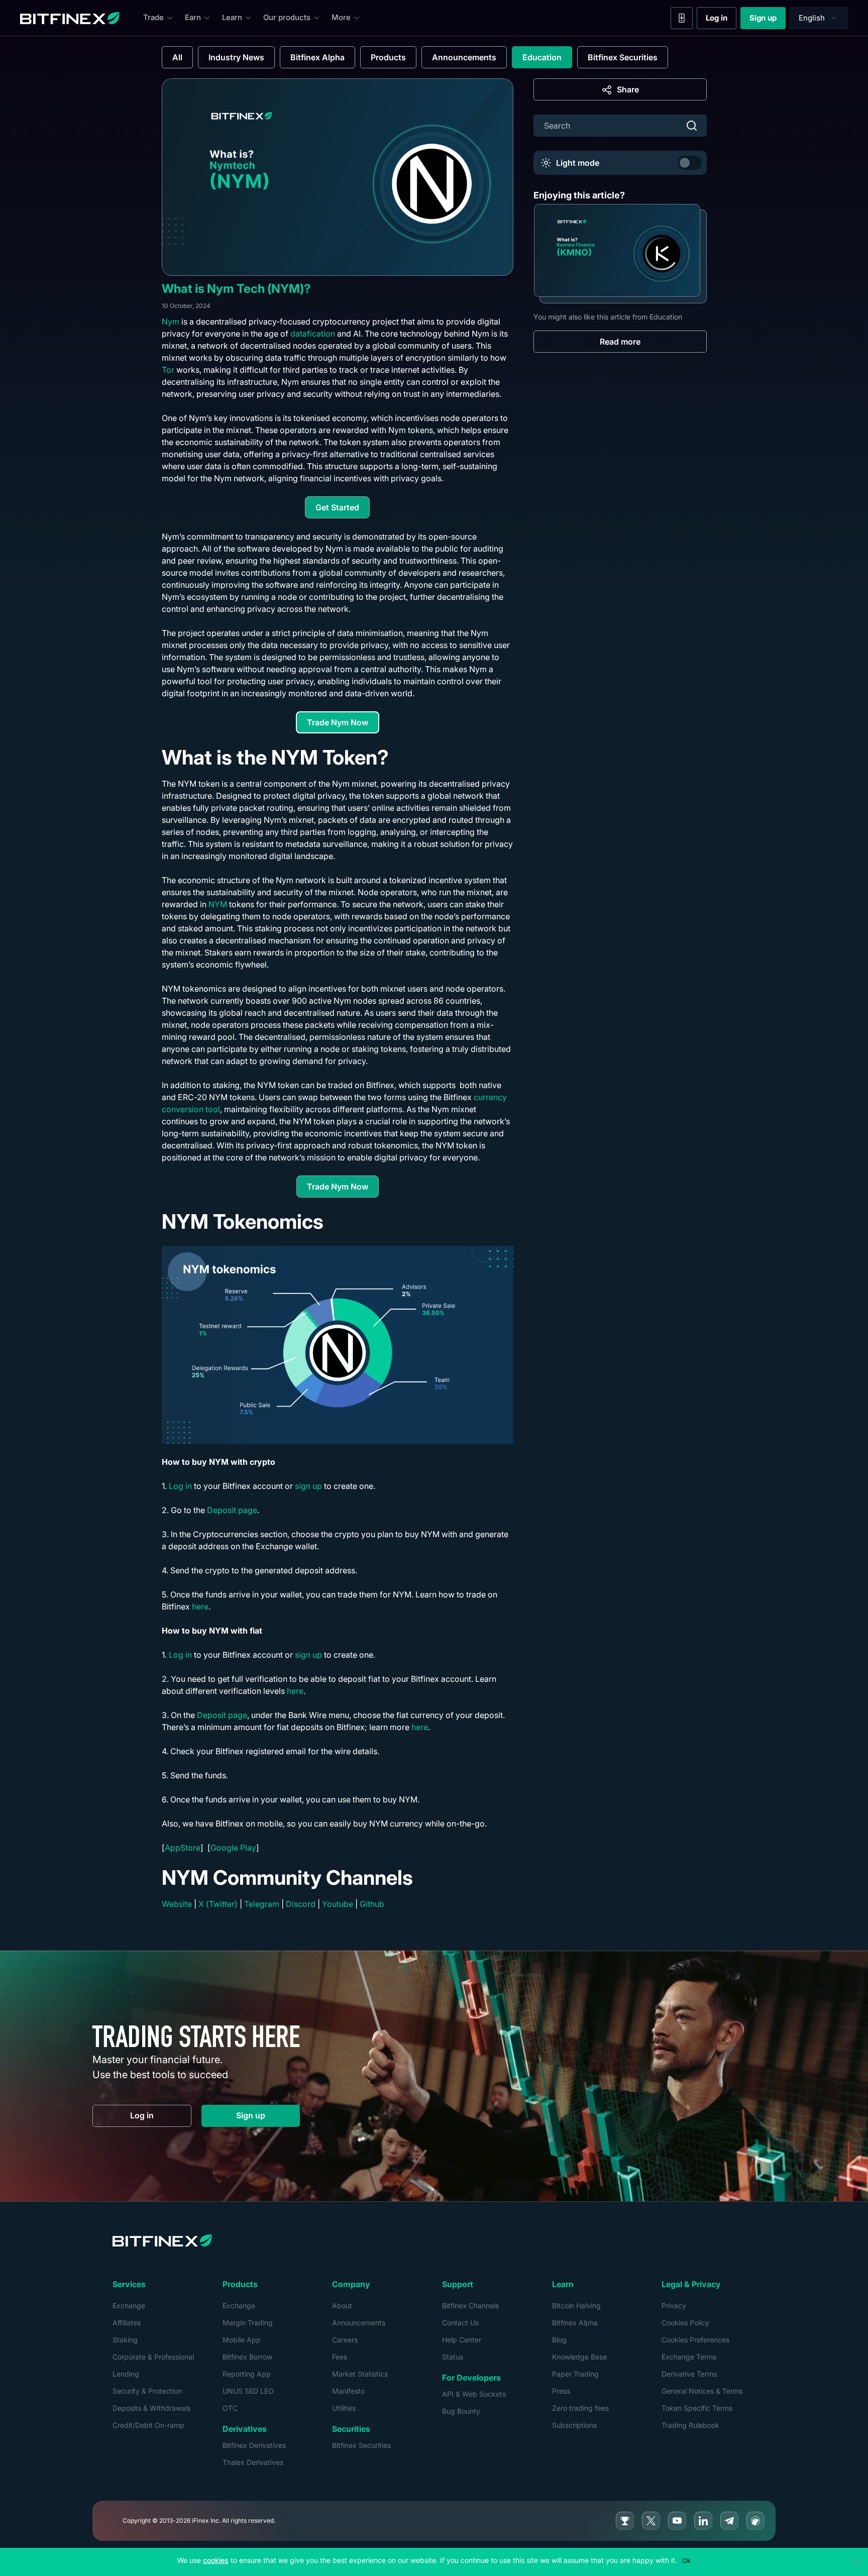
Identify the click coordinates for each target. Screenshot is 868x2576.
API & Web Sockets (474, 2394)
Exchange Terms (689, 2357)
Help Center (462, 2340)
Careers (345, 2340)
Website (177, 1904)
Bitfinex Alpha (317, 57)
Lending (126, 2374)
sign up (308, 1486)
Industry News (236, 57)
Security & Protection (147, 2391)
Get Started (343, 510)
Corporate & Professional (153, 2357)
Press (561, 2391)
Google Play (233, 1848)
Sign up (768, 20)
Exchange (129, 2305)
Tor (168, 370)
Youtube (338, 1904)
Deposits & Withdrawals (151, 2408)
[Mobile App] (682, 18)
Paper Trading (575, 2374)
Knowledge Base (579, 2357)
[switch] (690, 163)
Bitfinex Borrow (247, 2357)
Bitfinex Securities (623, 57)
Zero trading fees (580, 2408)
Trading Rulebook (690, 2425)
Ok (686, 2560)
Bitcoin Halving (576, 2305)
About (342, 2305)
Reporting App (247, 2374)
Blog (559, 2340)
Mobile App (242, 2340)
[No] (855, 2562)
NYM (218, 904)
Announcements (464, 57)
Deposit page (232, 1510)
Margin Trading (248, 2323)
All (177, 57)
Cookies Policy (685, 2323)
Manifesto (348, 2391)
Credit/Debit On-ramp (148, 2425)
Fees (340, 2357)
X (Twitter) (218, 1904)
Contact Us (460, 2323)
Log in (721, 20)
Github (372, 1904)
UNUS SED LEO (248, 2391)
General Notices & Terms (702, 2391)
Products (388, 57)
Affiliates (127, 2323)
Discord (301, 1904)
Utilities (344, 2408)
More (341, 17)
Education (542, 57)
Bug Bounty (461, 2411)
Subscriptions (574, 2425)
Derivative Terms (689, 2374)
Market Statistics (360, 2374)
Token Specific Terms (697, 2408)
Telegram (262, 1904)
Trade (153, 17)
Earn (193, 17)
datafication (313, 334)
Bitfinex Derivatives (254, 2445)
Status (453, 2357)
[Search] (692, 126)
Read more (620, 342)
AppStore (183, 1848)
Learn (232, 17)
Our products (287, 17)
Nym (171, 321)
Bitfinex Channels (470, 2305)
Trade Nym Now (343, 725)
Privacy (674, 2305)
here (200, 1606)
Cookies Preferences (695, 2340)
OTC (230, 2408)
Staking (125, 2340)
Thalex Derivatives (253, 2462)
